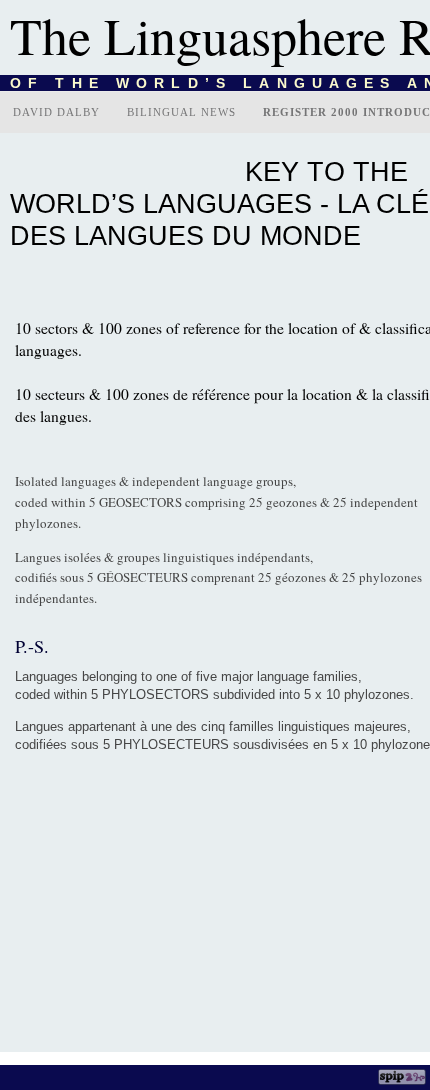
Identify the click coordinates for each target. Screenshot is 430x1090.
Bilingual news (181, 112)
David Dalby (56, 112)
